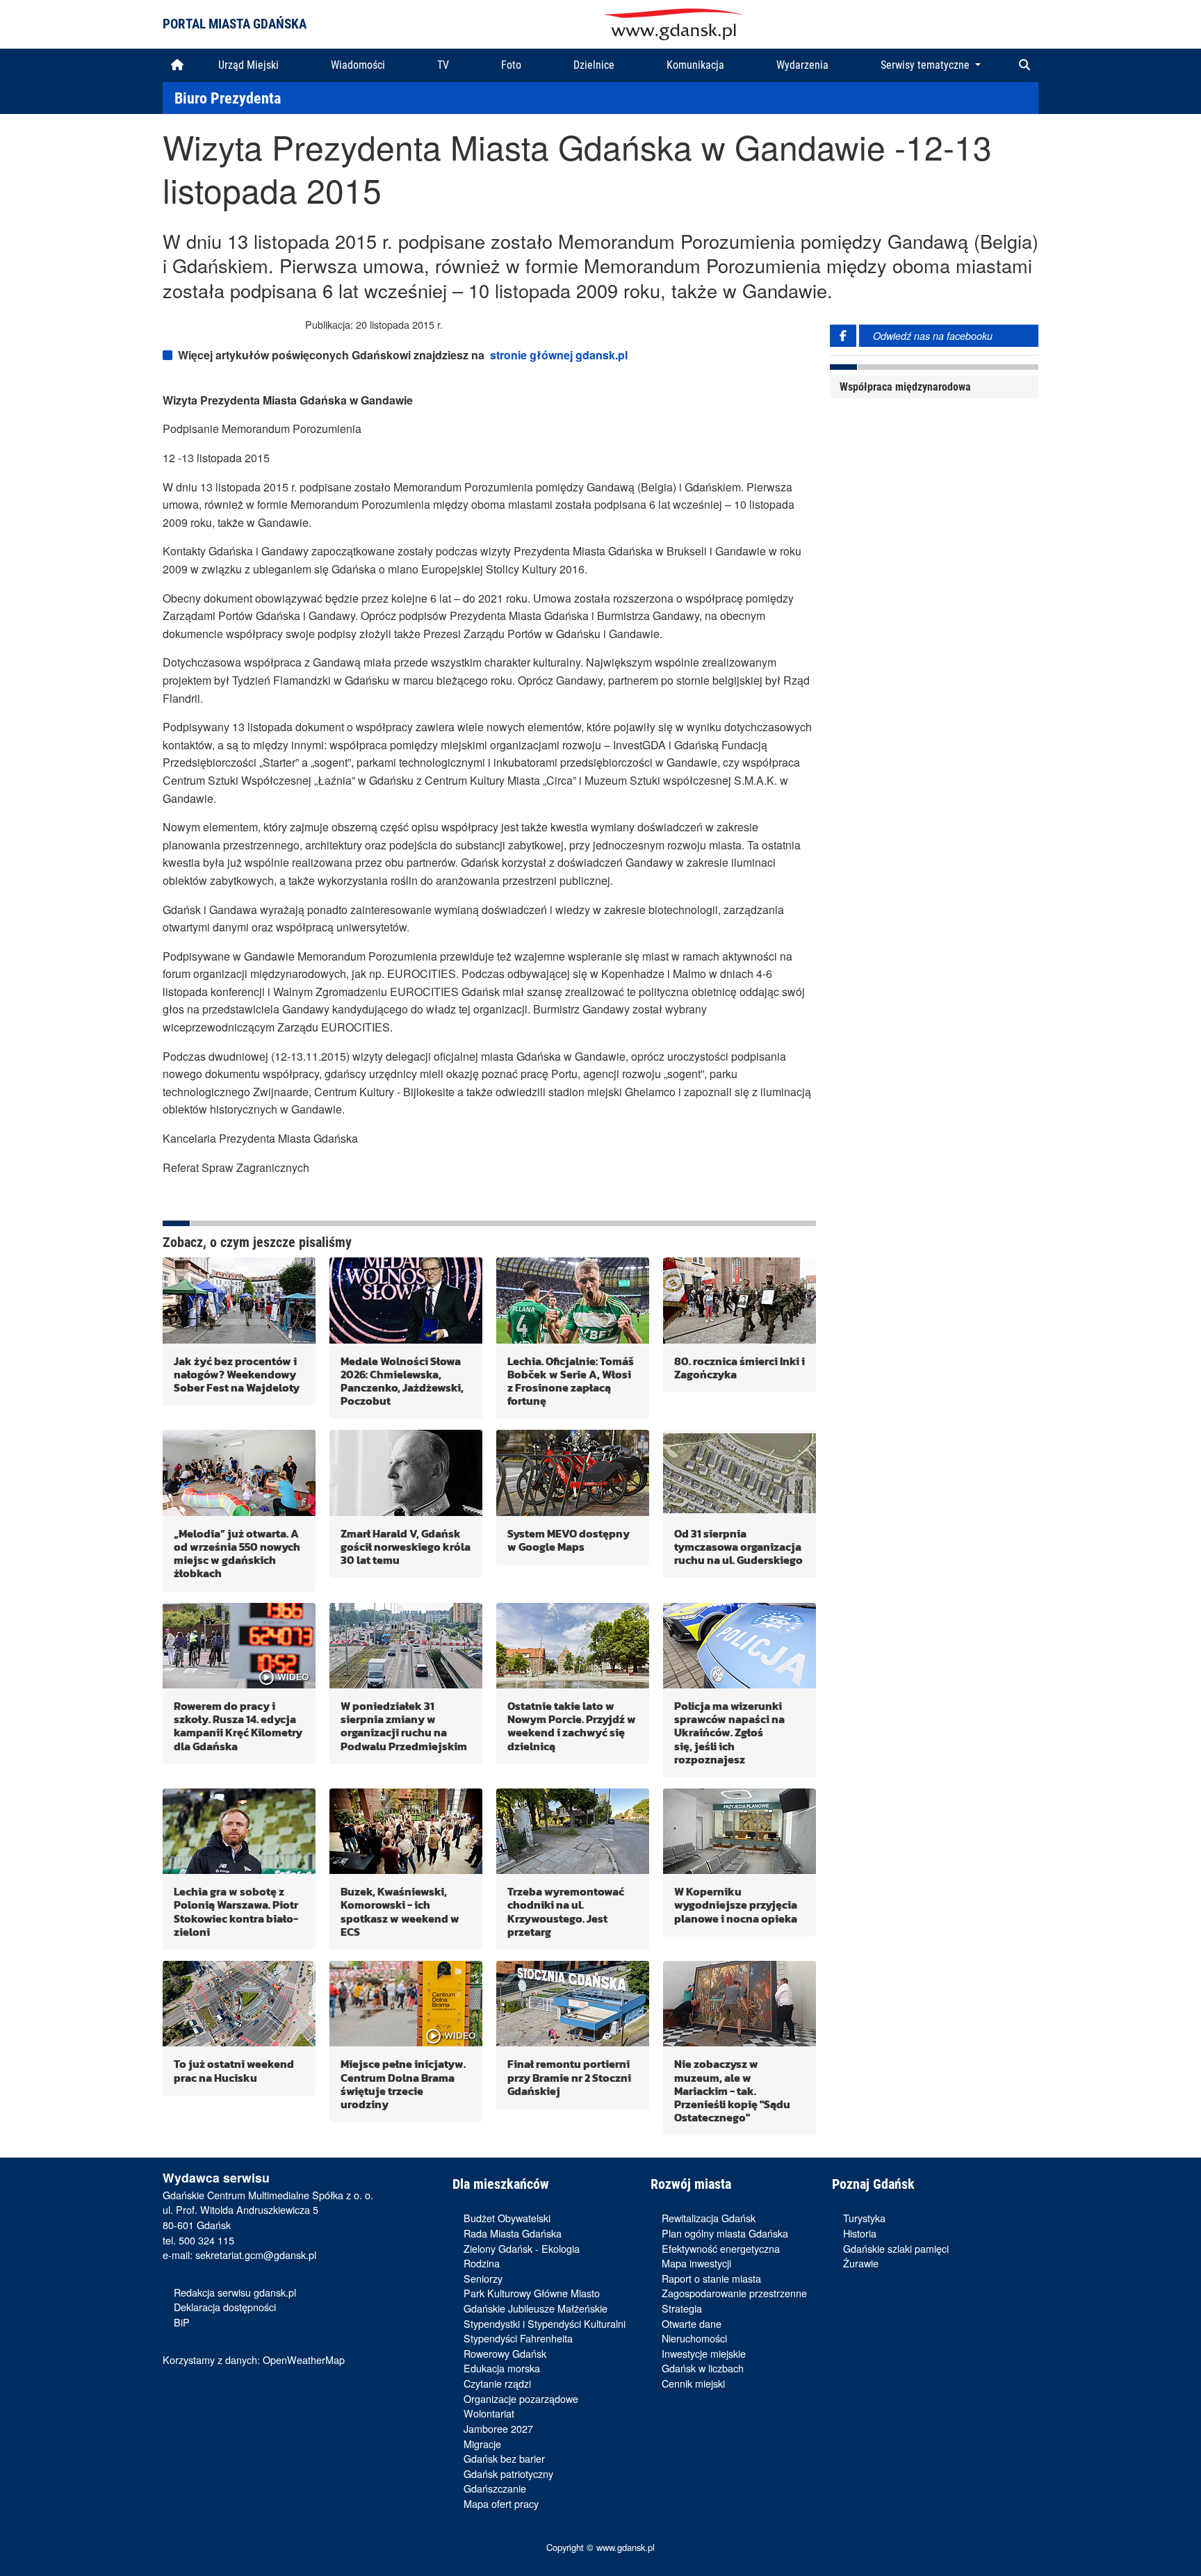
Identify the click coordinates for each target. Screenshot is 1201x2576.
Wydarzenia (802, 65)
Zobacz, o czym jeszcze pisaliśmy (257, 1242)
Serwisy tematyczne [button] (926, 65)
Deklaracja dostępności (225, 2307)
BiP (182, 2322)
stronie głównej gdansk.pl (559, 355)
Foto (511, 65)
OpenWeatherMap (304, 2359)
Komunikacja (695, 65)
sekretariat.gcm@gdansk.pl (256, 2255)
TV (443, 65)
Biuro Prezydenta (228, 98)
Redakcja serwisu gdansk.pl (235, 2292)
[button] (1024, 65)
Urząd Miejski (248, 65)
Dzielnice (594, 65)
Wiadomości (358, 65)
